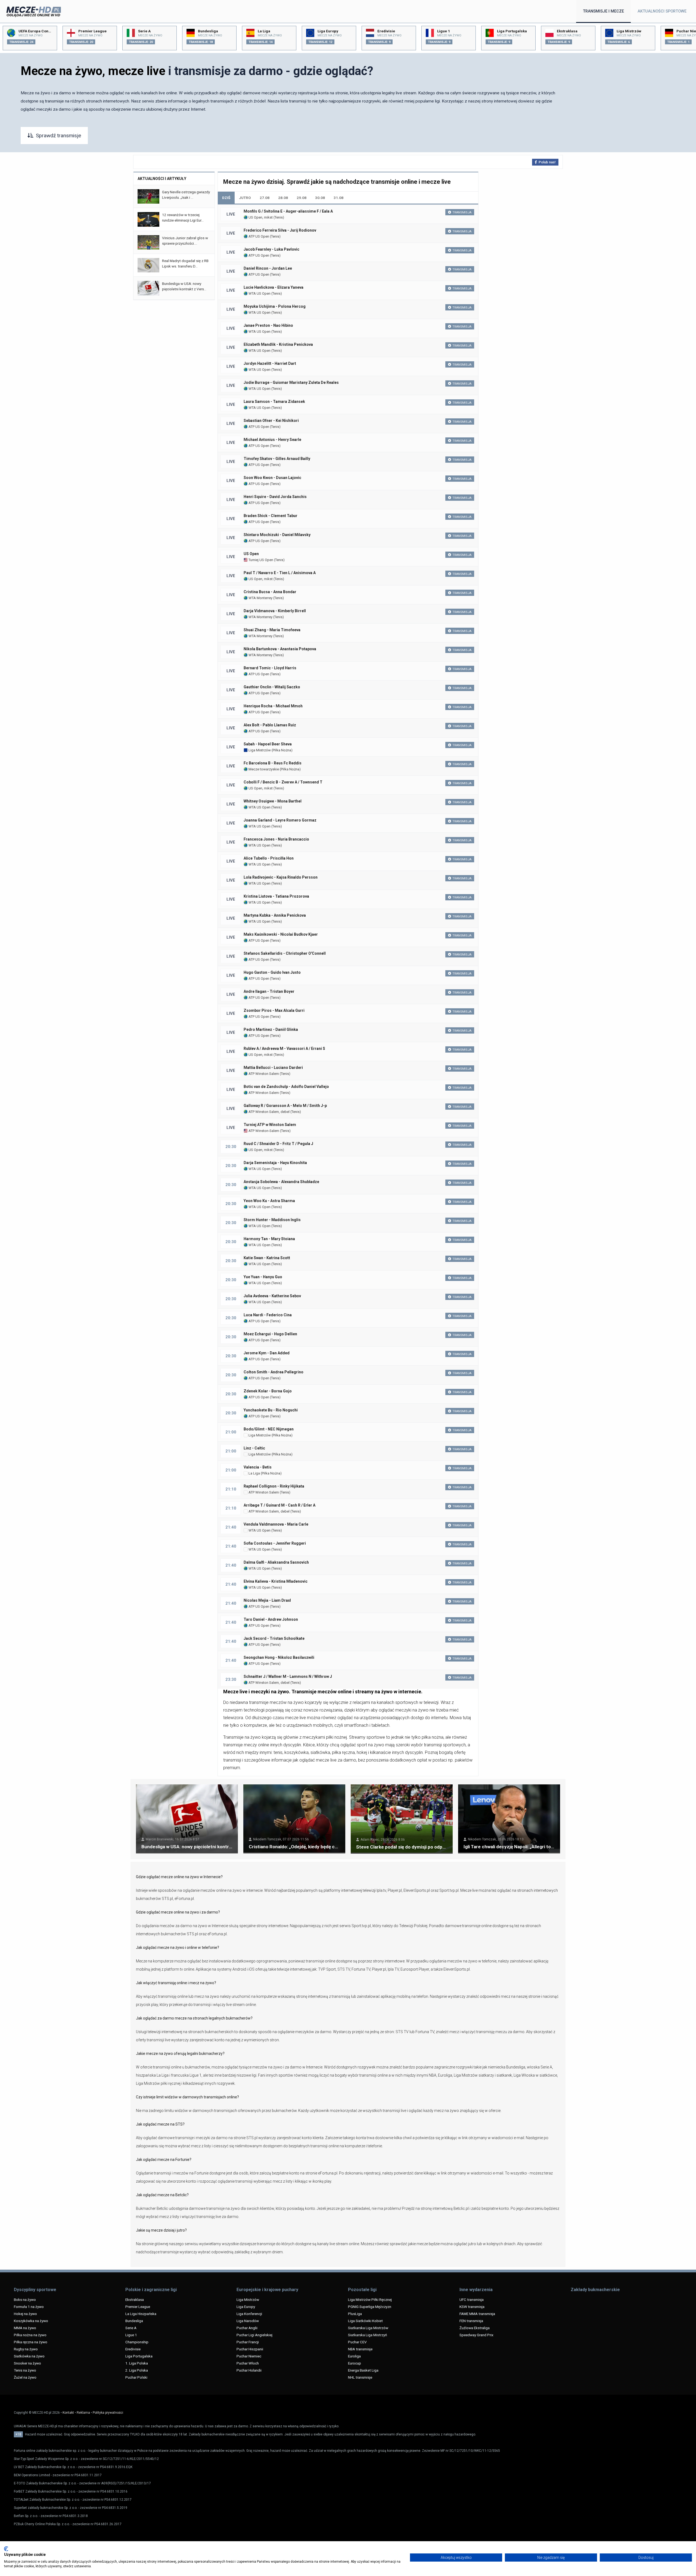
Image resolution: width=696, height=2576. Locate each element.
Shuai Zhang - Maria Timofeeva (272, 630)
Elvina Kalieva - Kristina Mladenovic (276, 1581)
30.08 (320, 198)
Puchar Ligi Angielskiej (254, 2335)
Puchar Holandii (249, 2370)
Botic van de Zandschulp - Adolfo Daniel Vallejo (286, 1087)
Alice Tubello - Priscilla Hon (269, 858)
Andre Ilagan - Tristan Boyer (269, 991)
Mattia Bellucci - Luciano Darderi (273, 1068)
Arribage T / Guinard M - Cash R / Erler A (279, 1505)
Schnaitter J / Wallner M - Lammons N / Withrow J (288, 1676)
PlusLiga (355, 2314)
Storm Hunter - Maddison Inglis (272, 1220)
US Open (251, 554)
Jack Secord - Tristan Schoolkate (274, 1638)
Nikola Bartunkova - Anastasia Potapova (280, 649)
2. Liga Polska (137, 2370)
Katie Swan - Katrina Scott (267, 1258)
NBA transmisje (360, 2349)
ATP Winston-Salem (263, 1131)
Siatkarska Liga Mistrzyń (367, 2335)
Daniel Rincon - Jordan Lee (268, 268)
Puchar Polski (136, 2377)
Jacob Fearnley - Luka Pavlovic (271, 249)
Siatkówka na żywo (29, 2356)
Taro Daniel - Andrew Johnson (271, 1619)
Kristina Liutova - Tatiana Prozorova (276, 896)
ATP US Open (258, 236)
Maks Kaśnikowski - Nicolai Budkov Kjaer (281, 934)
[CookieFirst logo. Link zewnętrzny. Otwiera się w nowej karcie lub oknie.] (6, 2549)
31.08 (338, 198)
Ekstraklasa (135, 2300)
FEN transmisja (471, 2321)
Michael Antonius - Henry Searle (272, 440)
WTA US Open (259, 293)
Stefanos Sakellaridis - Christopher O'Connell (285, 953)
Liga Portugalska (139, 2356)
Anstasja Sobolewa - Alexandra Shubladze (281, 1182)
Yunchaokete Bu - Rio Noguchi (271, 1410)
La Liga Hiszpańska (141, 2314)
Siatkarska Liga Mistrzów (368, 2328)
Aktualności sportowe (662, 11)
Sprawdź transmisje (58, 136)
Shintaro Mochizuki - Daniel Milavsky (277, 535)
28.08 (283, 198)
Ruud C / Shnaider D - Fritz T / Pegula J (278, 1144)
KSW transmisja (472, 2307)
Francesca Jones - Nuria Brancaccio (276, 839)
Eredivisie (133, 2349)
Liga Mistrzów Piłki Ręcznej (370, 2300)
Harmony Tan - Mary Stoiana (269, 1239)
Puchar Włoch (248, 2363)
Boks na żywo (25, 2300)
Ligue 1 (131, 2335)
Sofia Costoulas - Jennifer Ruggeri (275, 1543)
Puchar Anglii (247, 2328)
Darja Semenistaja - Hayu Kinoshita (275, 1163)
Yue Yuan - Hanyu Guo (263, 1277)
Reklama (83, 2413)
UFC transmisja (472, 2300)
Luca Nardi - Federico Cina (268, 1315)
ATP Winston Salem (263, 1074)
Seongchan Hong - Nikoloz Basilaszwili (279, 1657)
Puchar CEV (357, 2342)
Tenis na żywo (25, 2370)
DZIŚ (226, 198)
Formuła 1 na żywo (29, 2307)
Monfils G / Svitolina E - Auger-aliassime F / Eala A (288, 211)
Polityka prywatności (108, 2413)
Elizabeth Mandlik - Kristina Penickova (278, 344)
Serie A (131, 2328)
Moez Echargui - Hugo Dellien (270, 1334)
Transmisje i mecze (603, 11)
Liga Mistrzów (259, 750)
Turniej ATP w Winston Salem (270, 1125)
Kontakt (68, 2413)
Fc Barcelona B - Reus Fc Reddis (273, 763)
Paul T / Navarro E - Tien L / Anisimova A (280, 573)
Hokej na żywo (25, 2314)
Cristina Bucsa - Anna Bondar (270, 592)
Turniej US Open (260, 560)
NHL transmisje (360, 2377)
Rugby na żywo (26, 2349)
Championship (137, 2342)
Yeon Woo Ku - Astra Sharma (269, 1201)
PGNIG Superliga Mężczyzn (370, 2307)
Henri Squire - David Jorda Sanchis (275, 497)
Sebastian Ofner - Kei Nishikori (271, 421)
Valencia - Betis (258, 1467)
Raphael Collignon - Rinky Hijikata (274, 1486)
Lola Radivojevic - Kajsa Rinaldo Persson (281, 877)
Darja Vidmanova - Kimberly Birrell (275, 611)
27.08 (265, 198)
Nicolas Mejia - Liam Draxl (267, 1600)
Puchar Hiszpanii (250, 2349)
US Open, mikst (260, 217)
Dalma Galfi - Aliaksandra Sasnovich (276, 1562)
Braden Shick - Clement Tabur (271, 516)
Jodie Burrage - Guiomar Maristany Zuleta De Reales (291, 382)
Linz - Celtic (254, 1448)
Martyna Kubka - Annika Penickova (275, 915)
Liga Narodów (248, 2321)
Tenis (279, 217)
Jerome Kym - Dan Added (267, 1353)
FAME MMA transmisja (477, 2314)
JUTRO (245, 198)
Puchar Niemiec (249, 2356)
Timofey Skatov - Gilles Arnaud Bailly (277, 459)
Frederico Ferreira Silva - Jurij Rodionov (280, 230)
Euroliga (354, 2356)
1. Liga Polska (137, 2363)
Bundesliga (134, 2321)
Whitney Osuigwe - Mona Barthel (273, 801)
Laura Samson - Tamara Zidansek (274, 402)
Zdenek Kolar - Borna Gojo (268, 1391)
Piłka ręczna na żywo (31, 2342)
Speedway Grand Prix (476, 2335)
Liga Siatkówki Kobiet (365, 2321)
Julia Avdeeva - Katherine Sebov (272, 1296)
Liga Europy (246, 2307)
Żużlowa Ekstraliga (475, 2328)
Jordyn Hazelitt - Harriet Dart (270, 363)
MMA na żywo (25, 2328)
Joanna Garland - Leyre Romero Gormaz (280, 820)
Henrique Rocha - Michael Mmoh (273, 706)
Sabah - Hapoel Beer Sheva (268, 744)
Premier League (138, 2307)
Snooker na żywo (27, 2363)
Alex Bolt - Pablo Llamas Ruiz (270, 725)
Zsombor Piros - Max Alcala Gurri (274, 1010)
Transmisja (462, 212)
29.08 (302, 198)
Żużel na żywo (25, 2377)
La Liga (254, 1473)
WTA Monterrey (260, 598)
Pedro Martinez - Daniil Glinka (271, 1029)
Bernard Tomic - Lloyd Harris (270, 668)
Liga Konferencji (249, 2314)
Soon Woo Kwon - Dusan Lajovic (272, 478)
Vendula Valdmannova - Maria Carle (276, 1524)
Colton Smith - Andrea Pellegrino (274, 1372)
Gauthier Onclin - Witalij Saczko (272, 687)
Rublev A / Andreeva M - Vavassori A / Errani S (284, 1049)
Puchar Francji (248, 2342)
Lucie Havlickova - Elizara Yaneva (274, 287)
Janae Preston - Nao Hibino (268, 325)
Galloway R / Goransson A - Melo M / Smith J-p (285, 1106)
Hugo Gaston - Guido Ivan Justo (272, 972)
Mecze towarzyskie (263, 769)
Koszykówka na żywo (31, 2321)
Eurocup (355, 2363)
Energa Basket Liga (363, 2370)
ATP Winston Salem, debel (269, 1112)
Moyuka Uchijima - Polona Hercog (275, 306)
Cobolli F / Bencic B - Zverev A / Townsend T (283, 782)
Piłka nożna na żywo (30, 2335)
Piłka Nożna (282, 750)
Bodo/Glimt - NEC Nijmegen (269, 1429)
